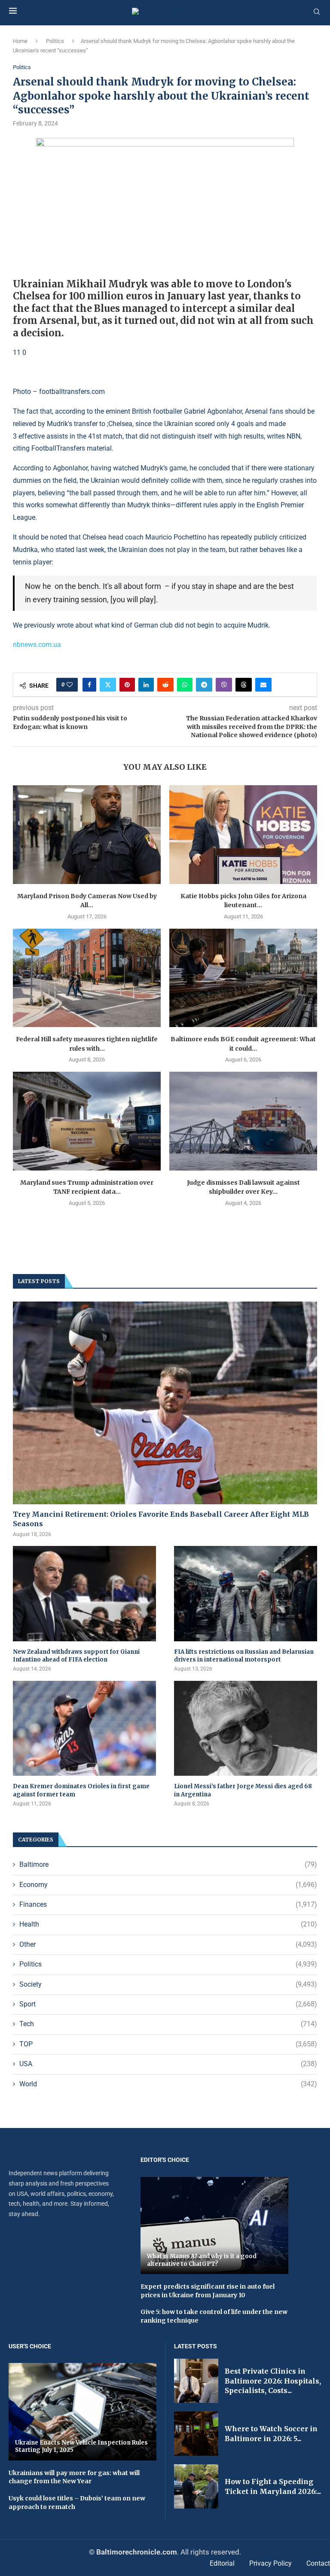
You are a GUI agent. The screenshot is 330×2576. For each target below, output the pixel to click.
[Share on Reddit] (165, 685)
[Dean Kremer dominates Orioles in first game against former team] (84, 1729)
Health (168, 1924)
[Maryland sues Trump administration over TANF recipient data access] (87, 1121)
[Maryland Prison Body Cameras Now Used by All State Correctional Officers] (87, 834)
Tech (168, 2024)
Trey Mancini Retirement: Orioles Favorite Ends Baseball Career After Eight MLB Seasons (161, 1519)
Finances (168, 1904)
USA (168, 2064)
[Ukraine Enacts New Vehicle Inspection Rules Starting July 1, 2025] (82, 2411)
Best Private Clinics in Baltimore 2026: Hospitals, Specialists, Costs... (273, 2381)
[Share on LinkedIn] (146, 685)
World (168, 2084)
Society (168, 1984)
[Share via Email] (263, 685)
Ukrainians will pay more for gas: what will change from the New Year (74, 2477)
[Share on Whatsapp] (185, 685)
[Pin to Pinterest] (127, 685)
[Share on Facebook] (89, 685)
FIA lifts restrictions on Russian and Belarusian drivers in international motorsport (244, 1656)
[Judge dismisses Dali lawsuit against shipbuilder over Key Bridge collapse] (243, 1121)
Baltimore (168, 1864)
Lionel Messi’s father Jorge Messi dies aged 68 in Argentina (243, 1790)
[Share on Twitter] (108, 685)
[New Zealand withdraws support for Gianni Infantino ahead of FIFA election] (84, 1594)
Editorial (222, 2563)
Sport (168, 2004)
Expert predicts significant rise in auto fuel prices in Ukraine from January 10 (208, 2291)
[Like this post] (70, 685)
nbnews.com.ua (37, 645)
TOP (168, 2044)
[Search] (317, 12)
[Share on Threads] (244, 685)
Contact (318, 2563)
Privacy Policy (270, 2563)
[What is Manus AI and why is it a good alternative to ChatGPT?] (214, 2225)
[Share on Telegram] (204, 685)
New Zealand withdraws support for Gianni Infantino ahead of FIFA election (76, 1656)
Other (168, 1944)
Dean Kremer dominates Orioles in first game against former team (81, 1790)
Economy (168, 1885)
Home (20, 41)
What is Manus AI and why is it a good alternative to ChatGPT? (202, 2260)
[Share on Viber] (224, 685)
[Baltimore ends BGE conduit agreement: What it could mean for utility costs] (243, 978)
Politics (55, 41)
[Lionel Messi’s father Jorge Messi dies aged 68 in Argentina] (246, 1729)
